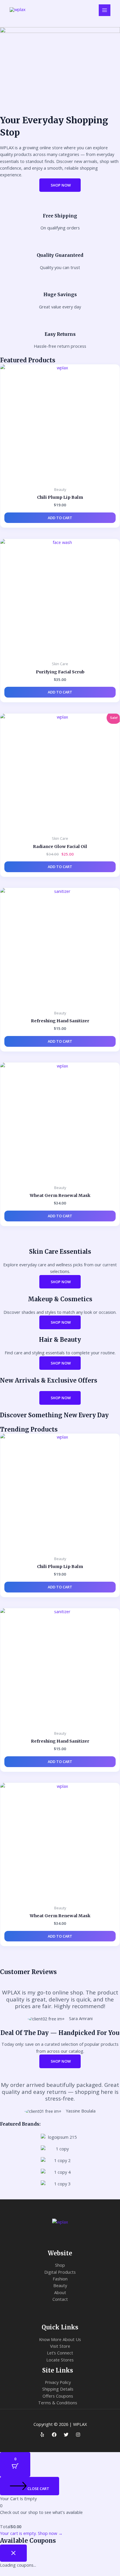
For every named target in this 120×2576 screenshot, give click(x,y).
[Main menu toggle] (105, 10)
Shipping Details (58, 2389)
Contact (60, 2299)
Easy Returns (60, 334)
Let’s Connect (60, 2353)
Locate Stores (60, 2360)
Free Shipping (60, 216)
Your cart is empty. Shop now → (31, 2533)
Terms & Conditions (58, 2403)
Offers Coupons (58, 2396)
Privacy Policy (58, 2382)
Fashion (60, 2279)
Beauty (60, 2285)
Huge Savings (60, 295)
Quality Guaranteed (60, 255)
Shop (60, 2265)
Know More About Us (60, 2339)
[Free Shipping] (60, 206)
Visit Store (60, 2346)
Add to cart (60, 518)
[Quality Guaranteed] (60, 245)
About (60, 2292)
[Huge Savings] (60, 285)
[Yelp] (42, 2435)
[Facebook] (54, 2435)
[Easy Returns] (60, 324)
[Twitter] (66, 2435)
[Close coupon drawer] (13, 2553)
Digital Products (60, 2272)
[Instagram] (78, 2435)
